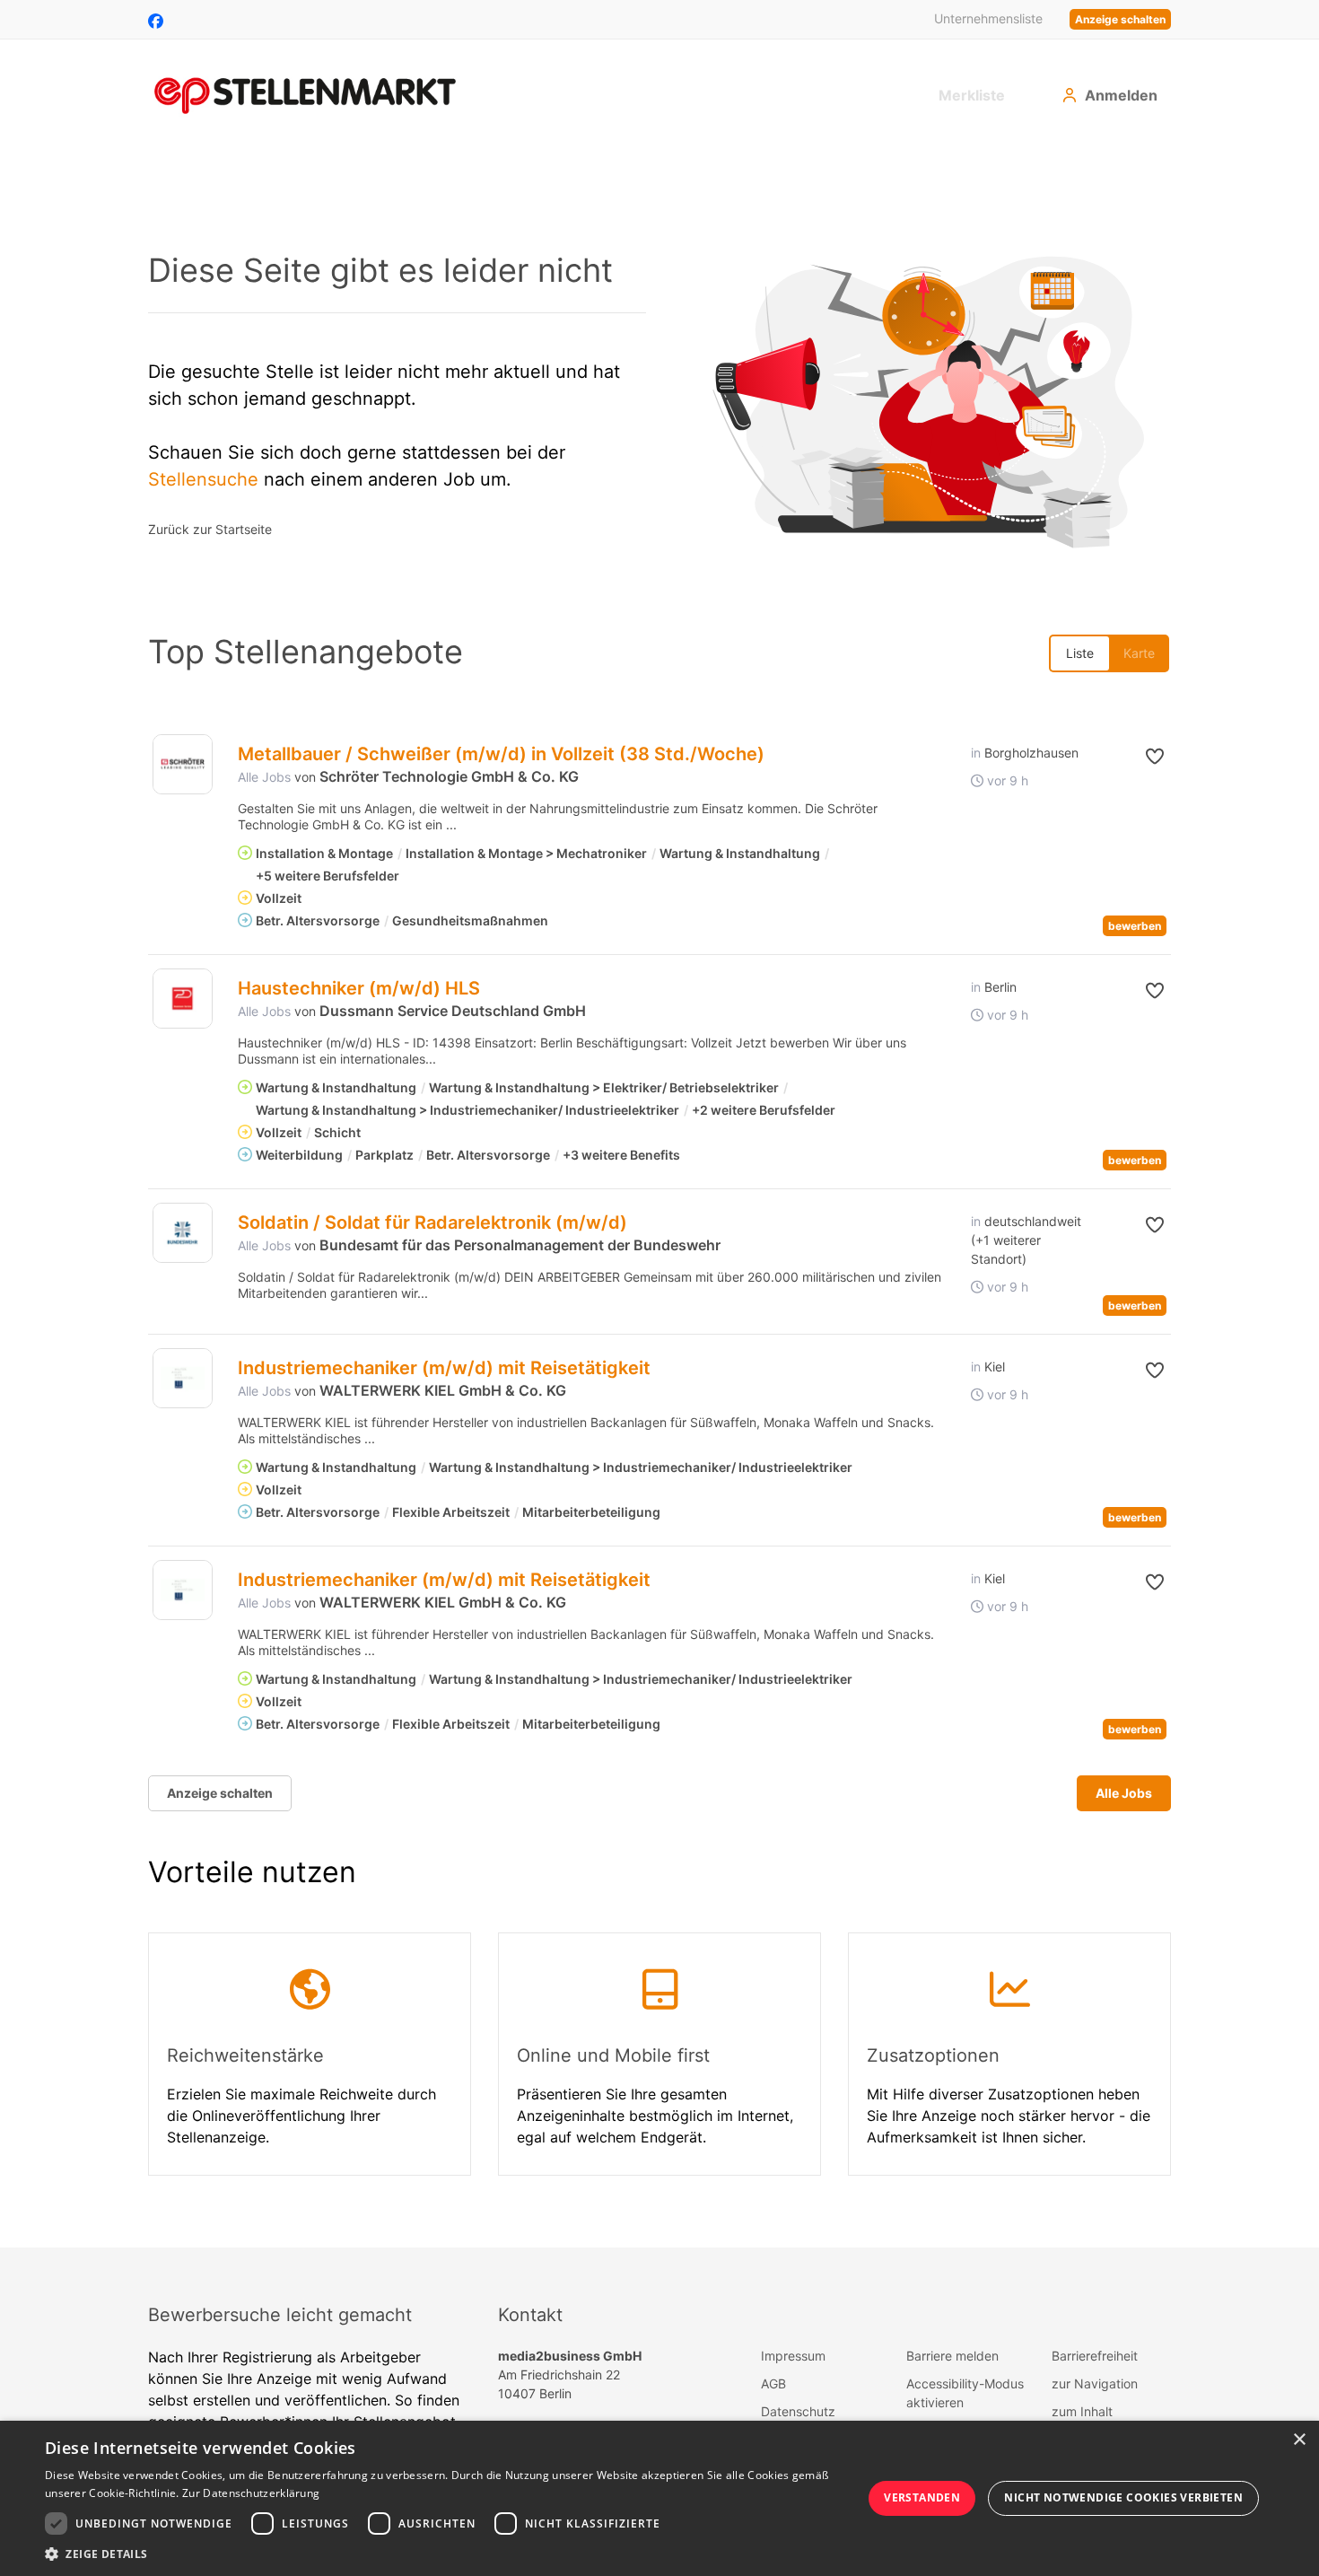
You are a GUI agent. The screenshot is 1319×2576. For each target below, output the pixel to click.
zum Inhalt (1082, 2411)
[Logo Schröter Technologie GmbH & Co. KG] (183, 764)
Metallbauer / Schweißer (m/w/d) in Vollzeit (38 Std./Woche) (501, 754)
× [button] (1299, 2440)
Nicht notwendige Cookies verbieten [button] (1123, 2497)
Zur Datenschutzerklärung (251, 2493)
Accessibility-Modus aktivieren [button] (965, 2393)
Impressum (793, 2356)
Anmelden (1121, 95)
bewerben (1135, 926)
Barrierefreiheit (1095, 2356)
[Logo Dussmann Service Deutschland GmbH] (183, 999)
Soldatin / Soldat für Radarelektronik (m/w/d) (432, 1222)
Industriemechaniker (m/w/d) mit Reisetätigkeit (444, 1368)
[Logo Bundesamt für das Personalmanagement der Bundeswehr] (183, 1233)
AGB (773, 2383)
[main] (659, 1197)
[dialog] (659, 2498)
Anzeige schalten (1120, 19)
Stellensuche (203, 479)
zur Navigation (1095, 2383)
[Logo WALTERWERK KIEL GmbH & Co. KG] (183, 1378)
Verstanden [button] (922, 2497)
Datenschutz (798, 2411)
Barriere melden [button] (952, 2356)
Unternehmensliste (988, 18)
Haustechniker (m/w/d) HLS (359, 988)
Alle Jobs (264, 777)
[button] (1141, 757)
